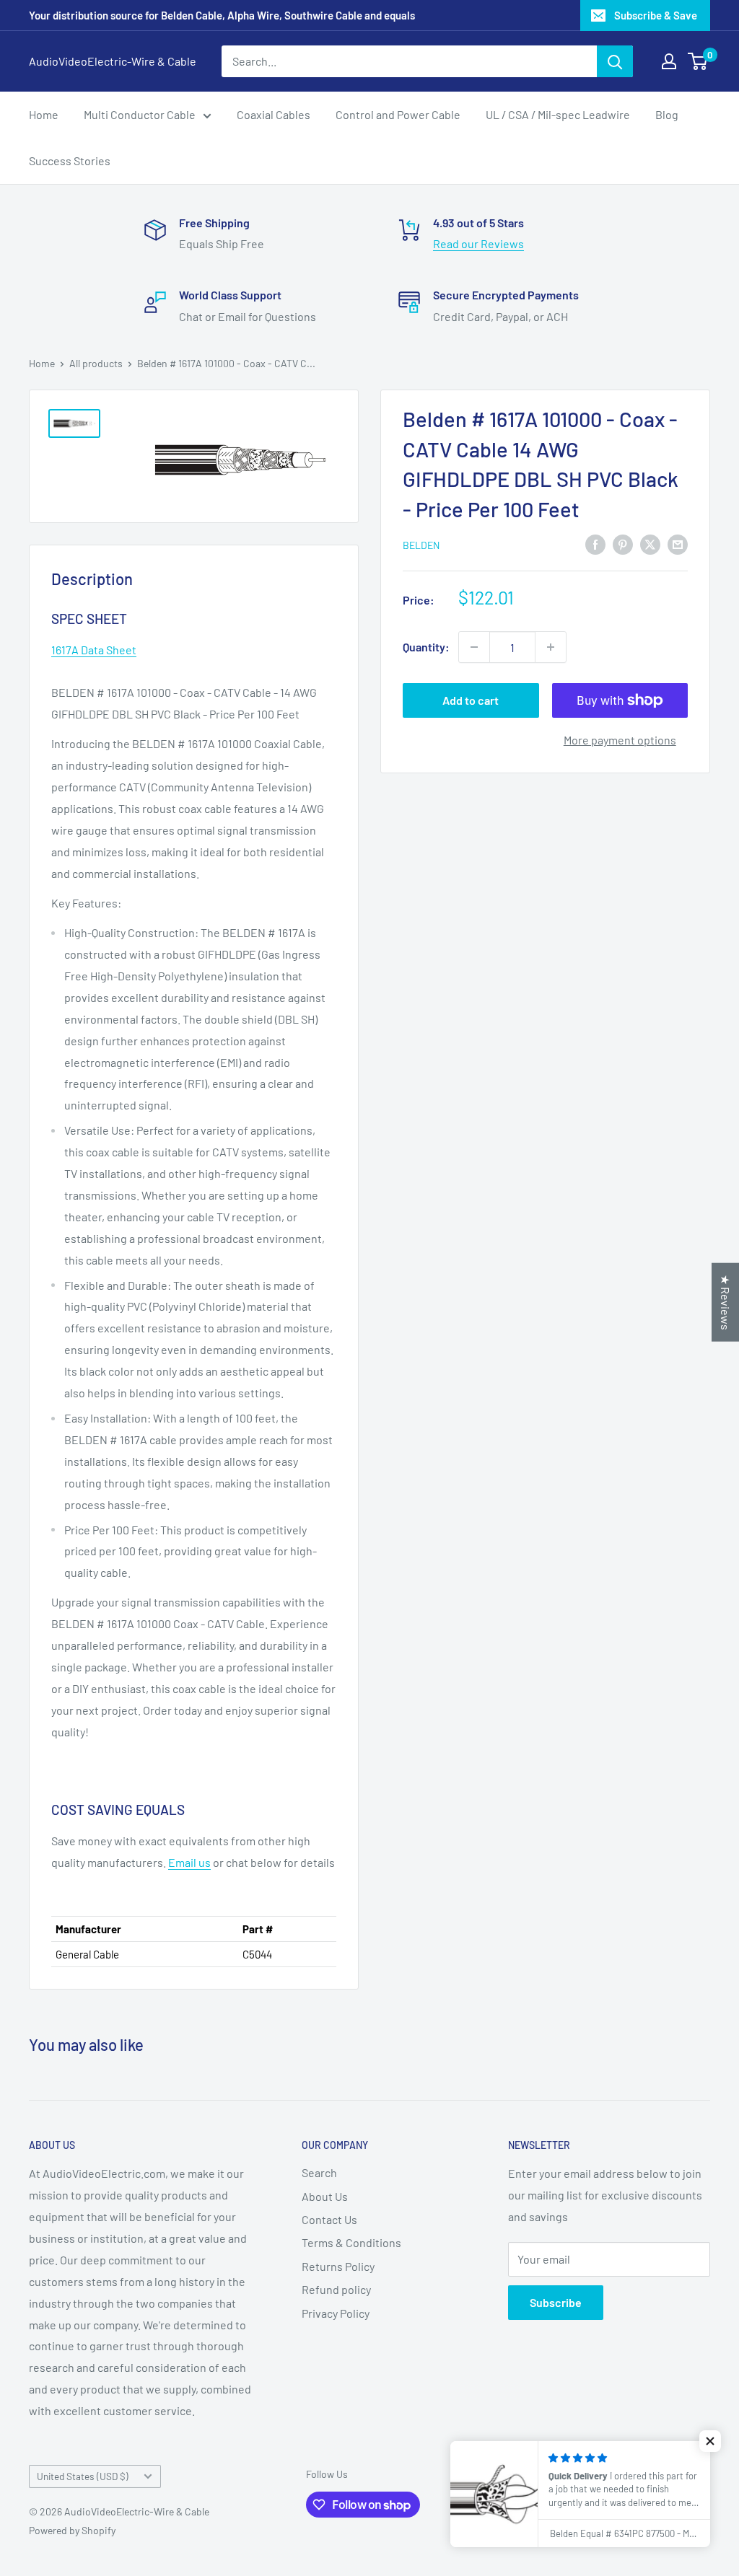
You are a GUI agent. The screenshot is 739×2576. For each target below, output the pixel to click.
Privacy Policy (336, 2313)
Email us (189, 1862)
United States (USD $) (83, 2476)
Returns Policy (338, 2266)
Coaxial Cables (274, 114)
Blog (667, 114)
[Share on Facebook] (595, 544)
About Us (325, 2196)
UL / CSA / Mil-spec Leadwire (558, 114)
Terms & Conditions (351, 2242)
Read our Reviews (478, 243)
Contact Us (329, 2219)
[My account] (669, 61)
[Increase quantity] (551, 647)
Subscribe (556, 2302)
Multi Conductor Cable (140, 114)
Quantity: (426, 647)
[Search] (615, 61)
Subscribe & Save (656, 15)
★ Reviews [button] (726, 1302)
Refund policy (336, 2289)
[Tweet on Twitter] (650, 544)
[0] (698, 61)
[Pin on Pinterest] (623, 544)
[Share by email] (678, 544)
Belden (421, 545)
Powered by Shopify (72, 2530)
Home (44, 114)
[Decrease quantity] (474, 647)
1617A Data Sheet (94, 650)
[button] (710, 2441)
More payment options (620, 740)
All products (96, 363)
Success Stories (70, 161)
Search (319, 2172)
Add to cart (471, 700)
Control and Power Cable (398, 114)
